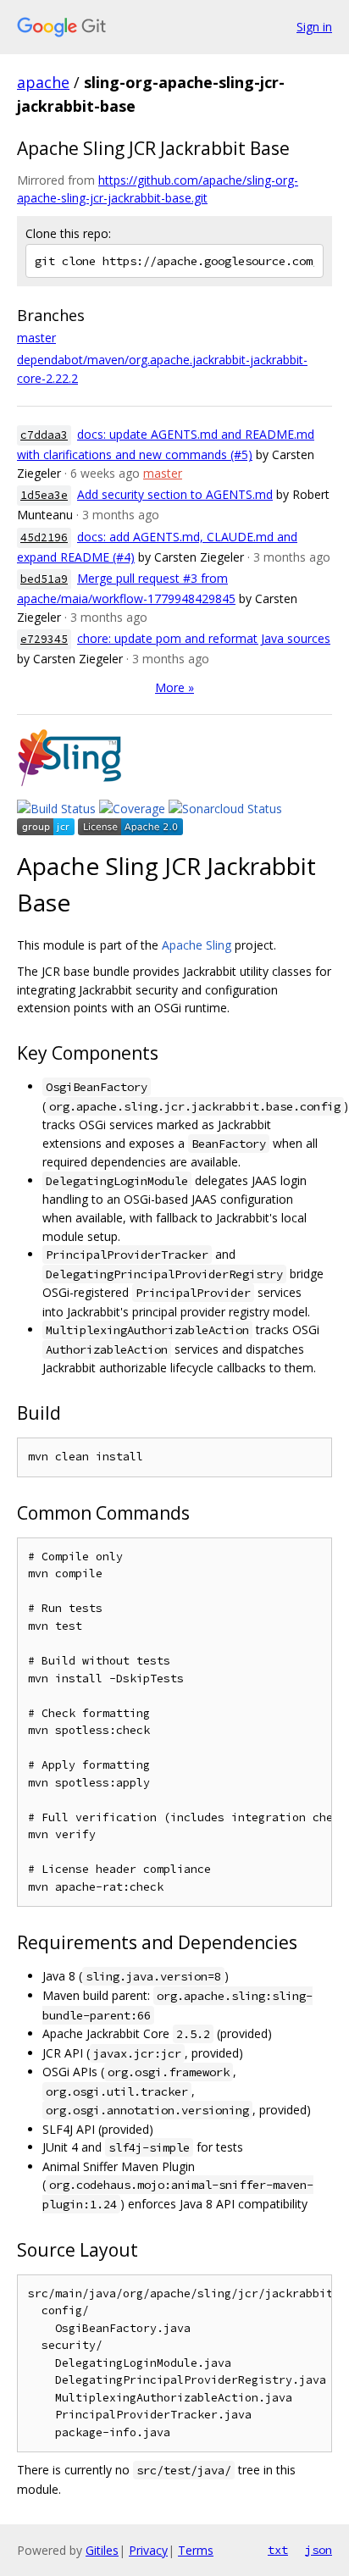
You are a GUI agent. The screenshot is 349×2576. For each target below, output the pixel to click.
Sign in (314, 27)
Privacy (148, 2550)
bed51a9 (44, 579)
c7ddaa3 (44, 435)
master (36, 338)
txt (278, 2550)
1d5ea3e (44, 495)
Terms (196, 2550)
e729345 (44, 639)
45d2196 (44, 537)
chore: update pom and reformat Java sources (204, 638)
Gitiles (102, 2550)
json (319, 2550)
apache (43, 82)
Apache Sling (197, 945)
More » (174, 687)
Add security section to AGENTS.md (175, 494)
